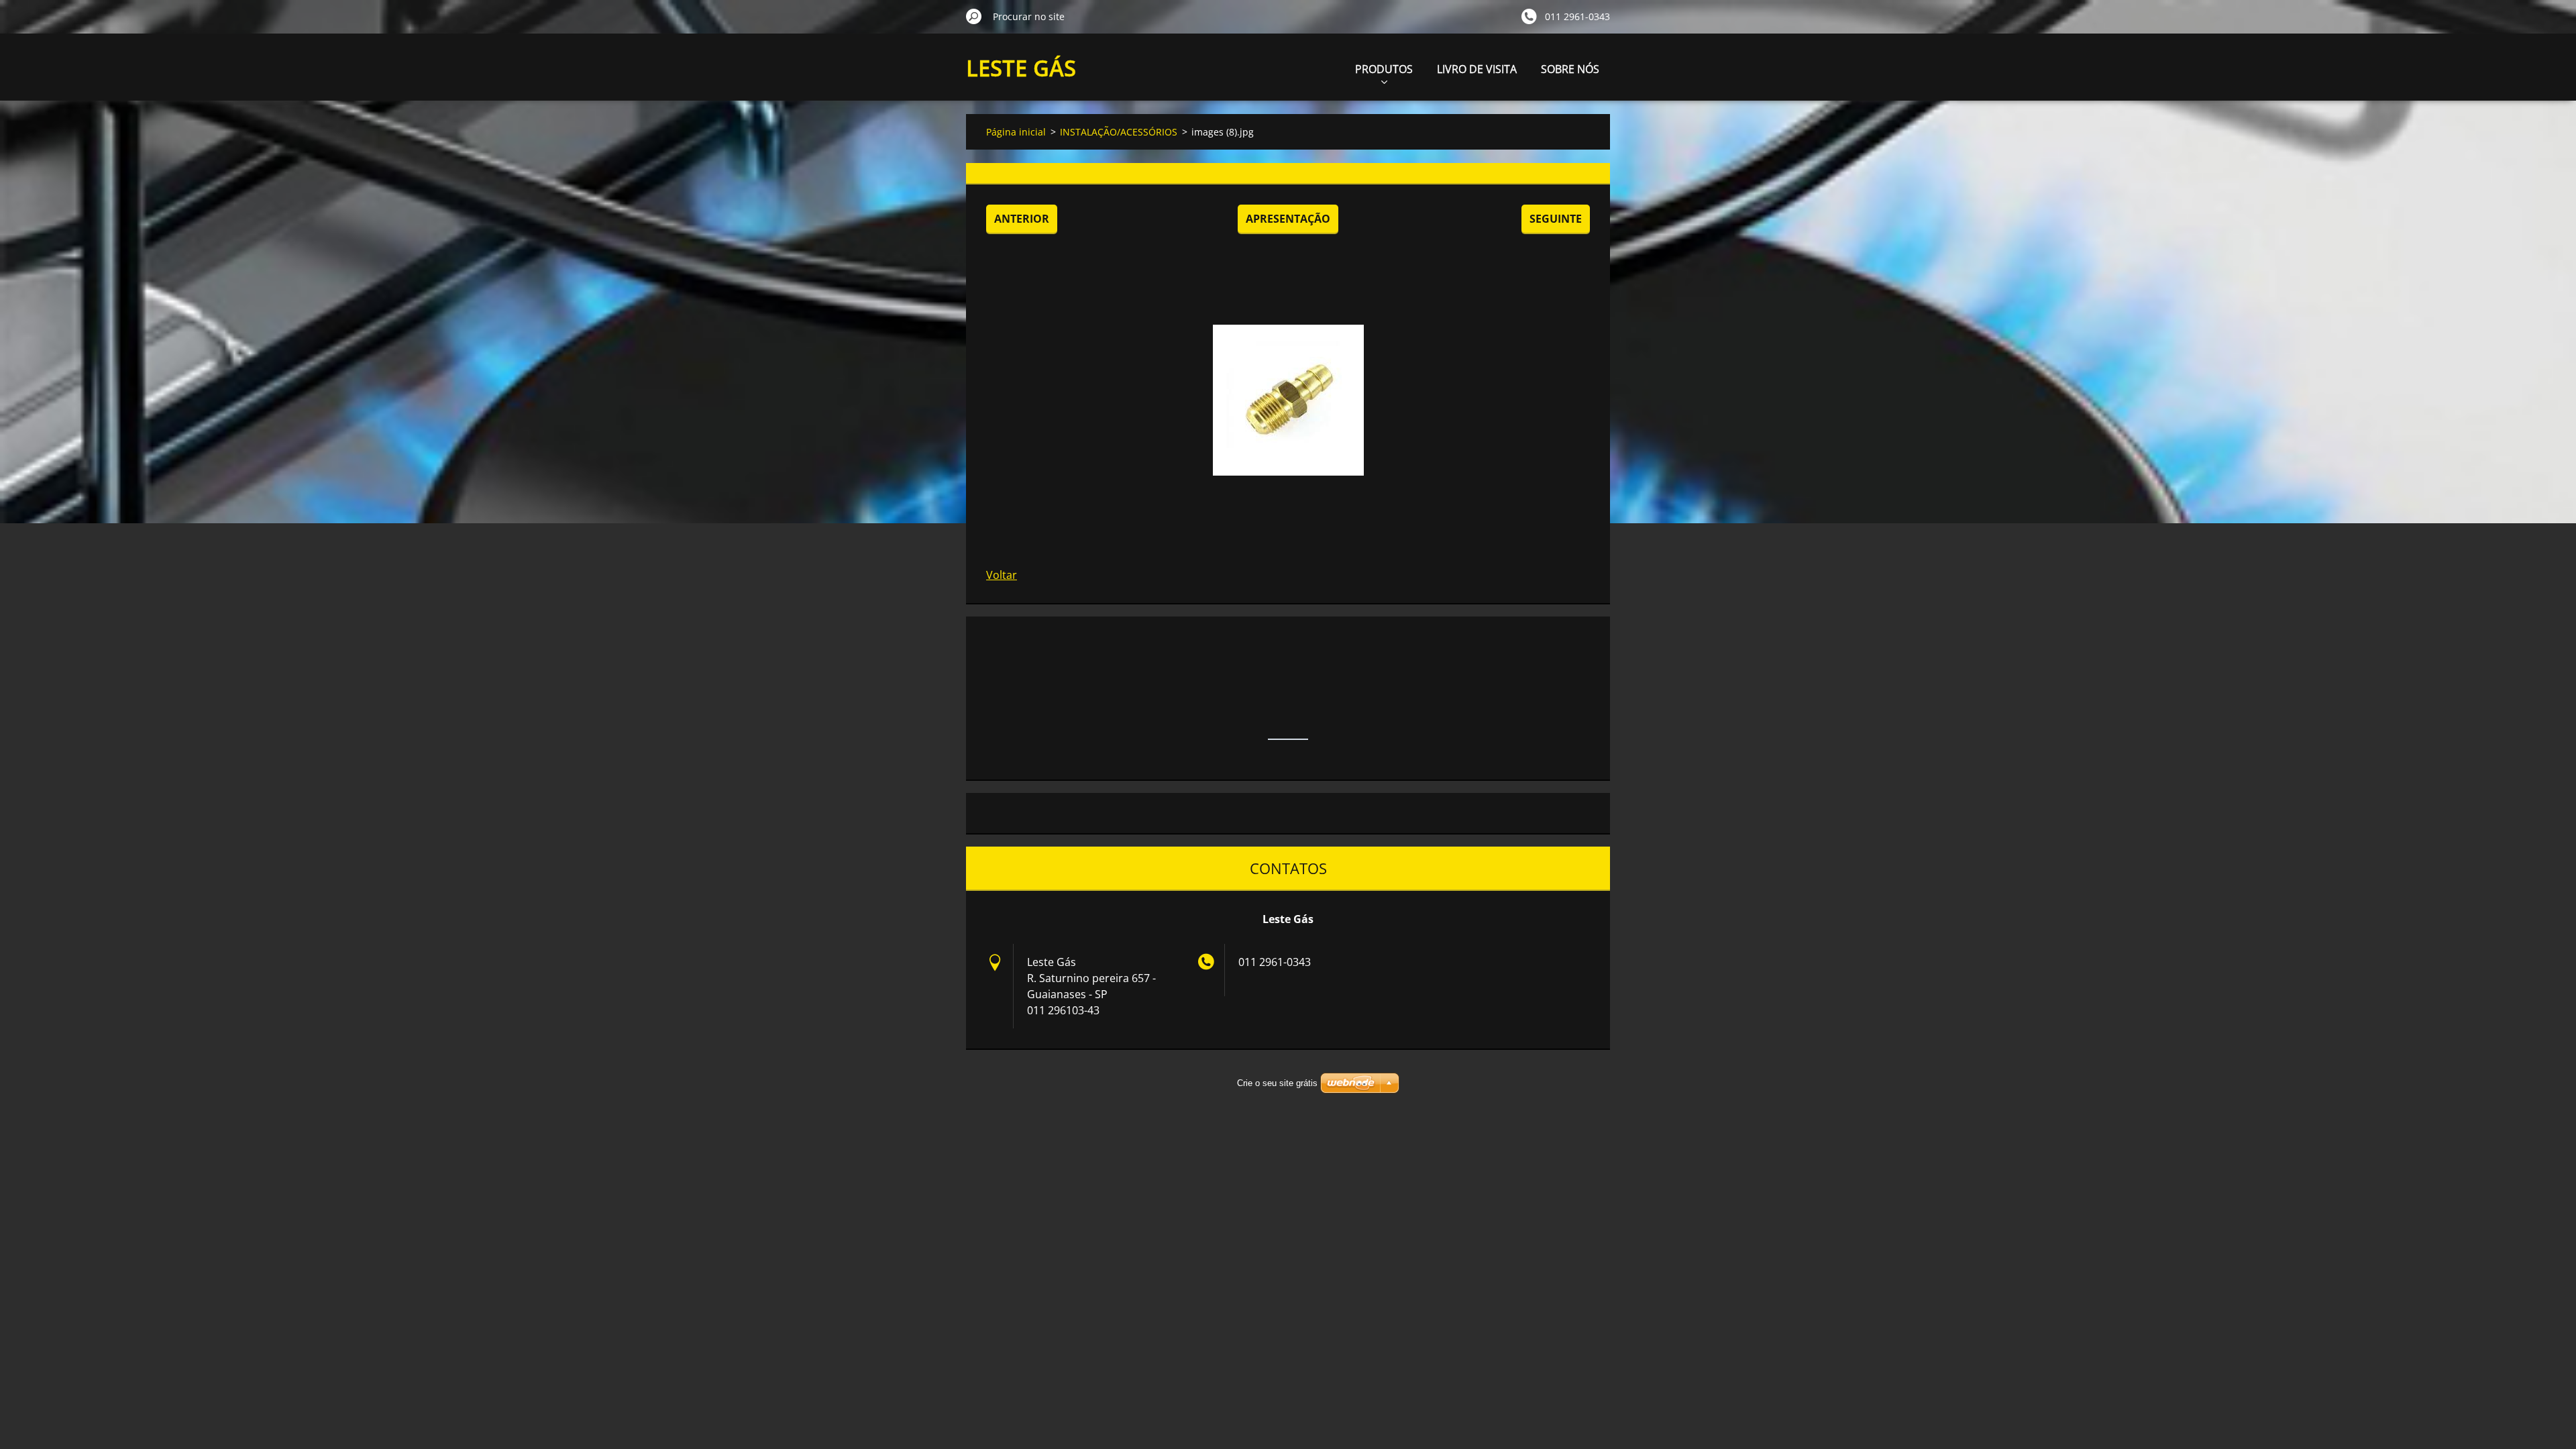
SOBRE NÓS (1570, 69)
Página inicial (1016, 132)
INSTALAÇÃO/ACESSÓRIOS (1119, 132)
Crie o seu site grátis (1277, 1083)
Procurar (974, 16)
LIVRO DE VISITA (1477, 69)
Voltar (1002, 575)
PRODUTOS (1384, 69)
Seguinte (1556, 219)
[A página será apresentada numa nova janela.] (1288, 400)
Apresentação (1288, 219)
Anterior (1022, 219)
